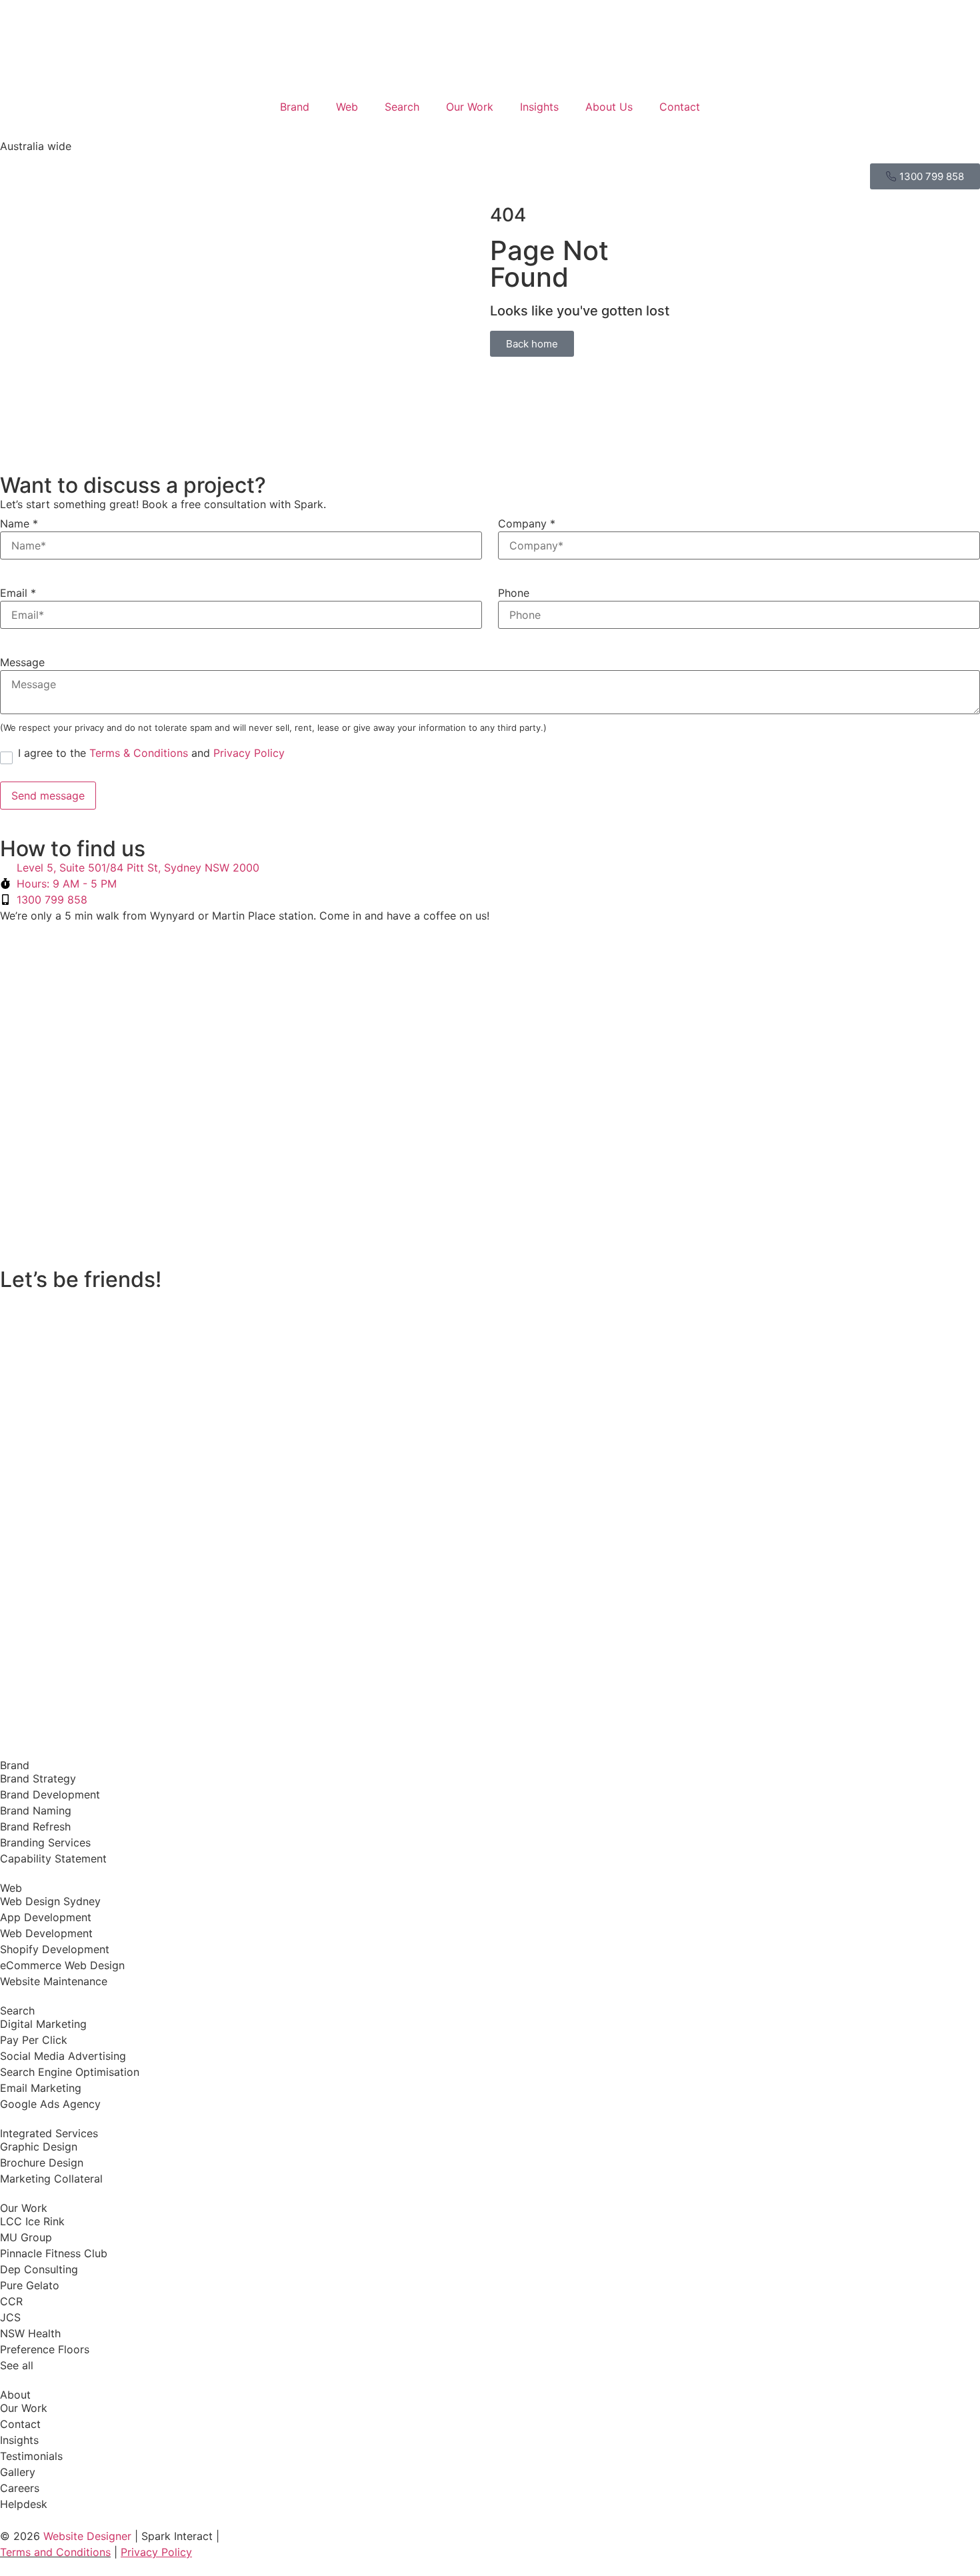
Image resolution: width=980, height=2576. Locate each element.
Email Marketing (41, 2088)
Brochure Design (42, 2163)
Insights (539, 107)
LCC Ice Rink (32, 2221)
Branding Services (45, 1842)
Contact (680, 107)
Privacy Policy (249, 753)
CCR (11, 2301)
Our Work (470, 107)
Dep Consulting (39, 2269)
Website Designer (89, 2536)
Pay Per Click (34, 2040)
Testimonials (31, 2456)
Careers (20, 2488)
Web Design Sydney (50, 1901)
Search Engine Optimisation (70, 2072)
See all (17, 2365)
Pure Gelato (30, 2285)
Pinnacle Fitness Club (54, 2253)
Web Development (46, 1933)
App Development (46, 1917)
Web (347, 107)
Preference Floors (45, 2349)
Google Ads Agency (50, 2104)
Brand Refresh (35, 1826)
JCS (10, 2317)
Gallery (18, 2472)
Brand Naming (36, 1810)
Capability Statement (53, 1858)
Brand (295, 107)
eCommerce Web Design (62, 1965)
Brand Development (50, 1794)
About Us (609, 107)
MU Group (26, 2237)
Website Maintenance (54, 1981)
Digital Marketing (43, 2024)
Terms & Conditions (139, 753)
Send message (48, 796)
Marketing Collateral (51, 2179)
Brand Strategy (38, 1778)
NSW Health (30, 2333)
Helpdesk (24, 2504)
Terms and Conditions (55, 2552)
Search (402, 107)
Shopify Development (55, 1949)
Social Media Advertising (63, 2056)
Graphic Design (39, 2147)
